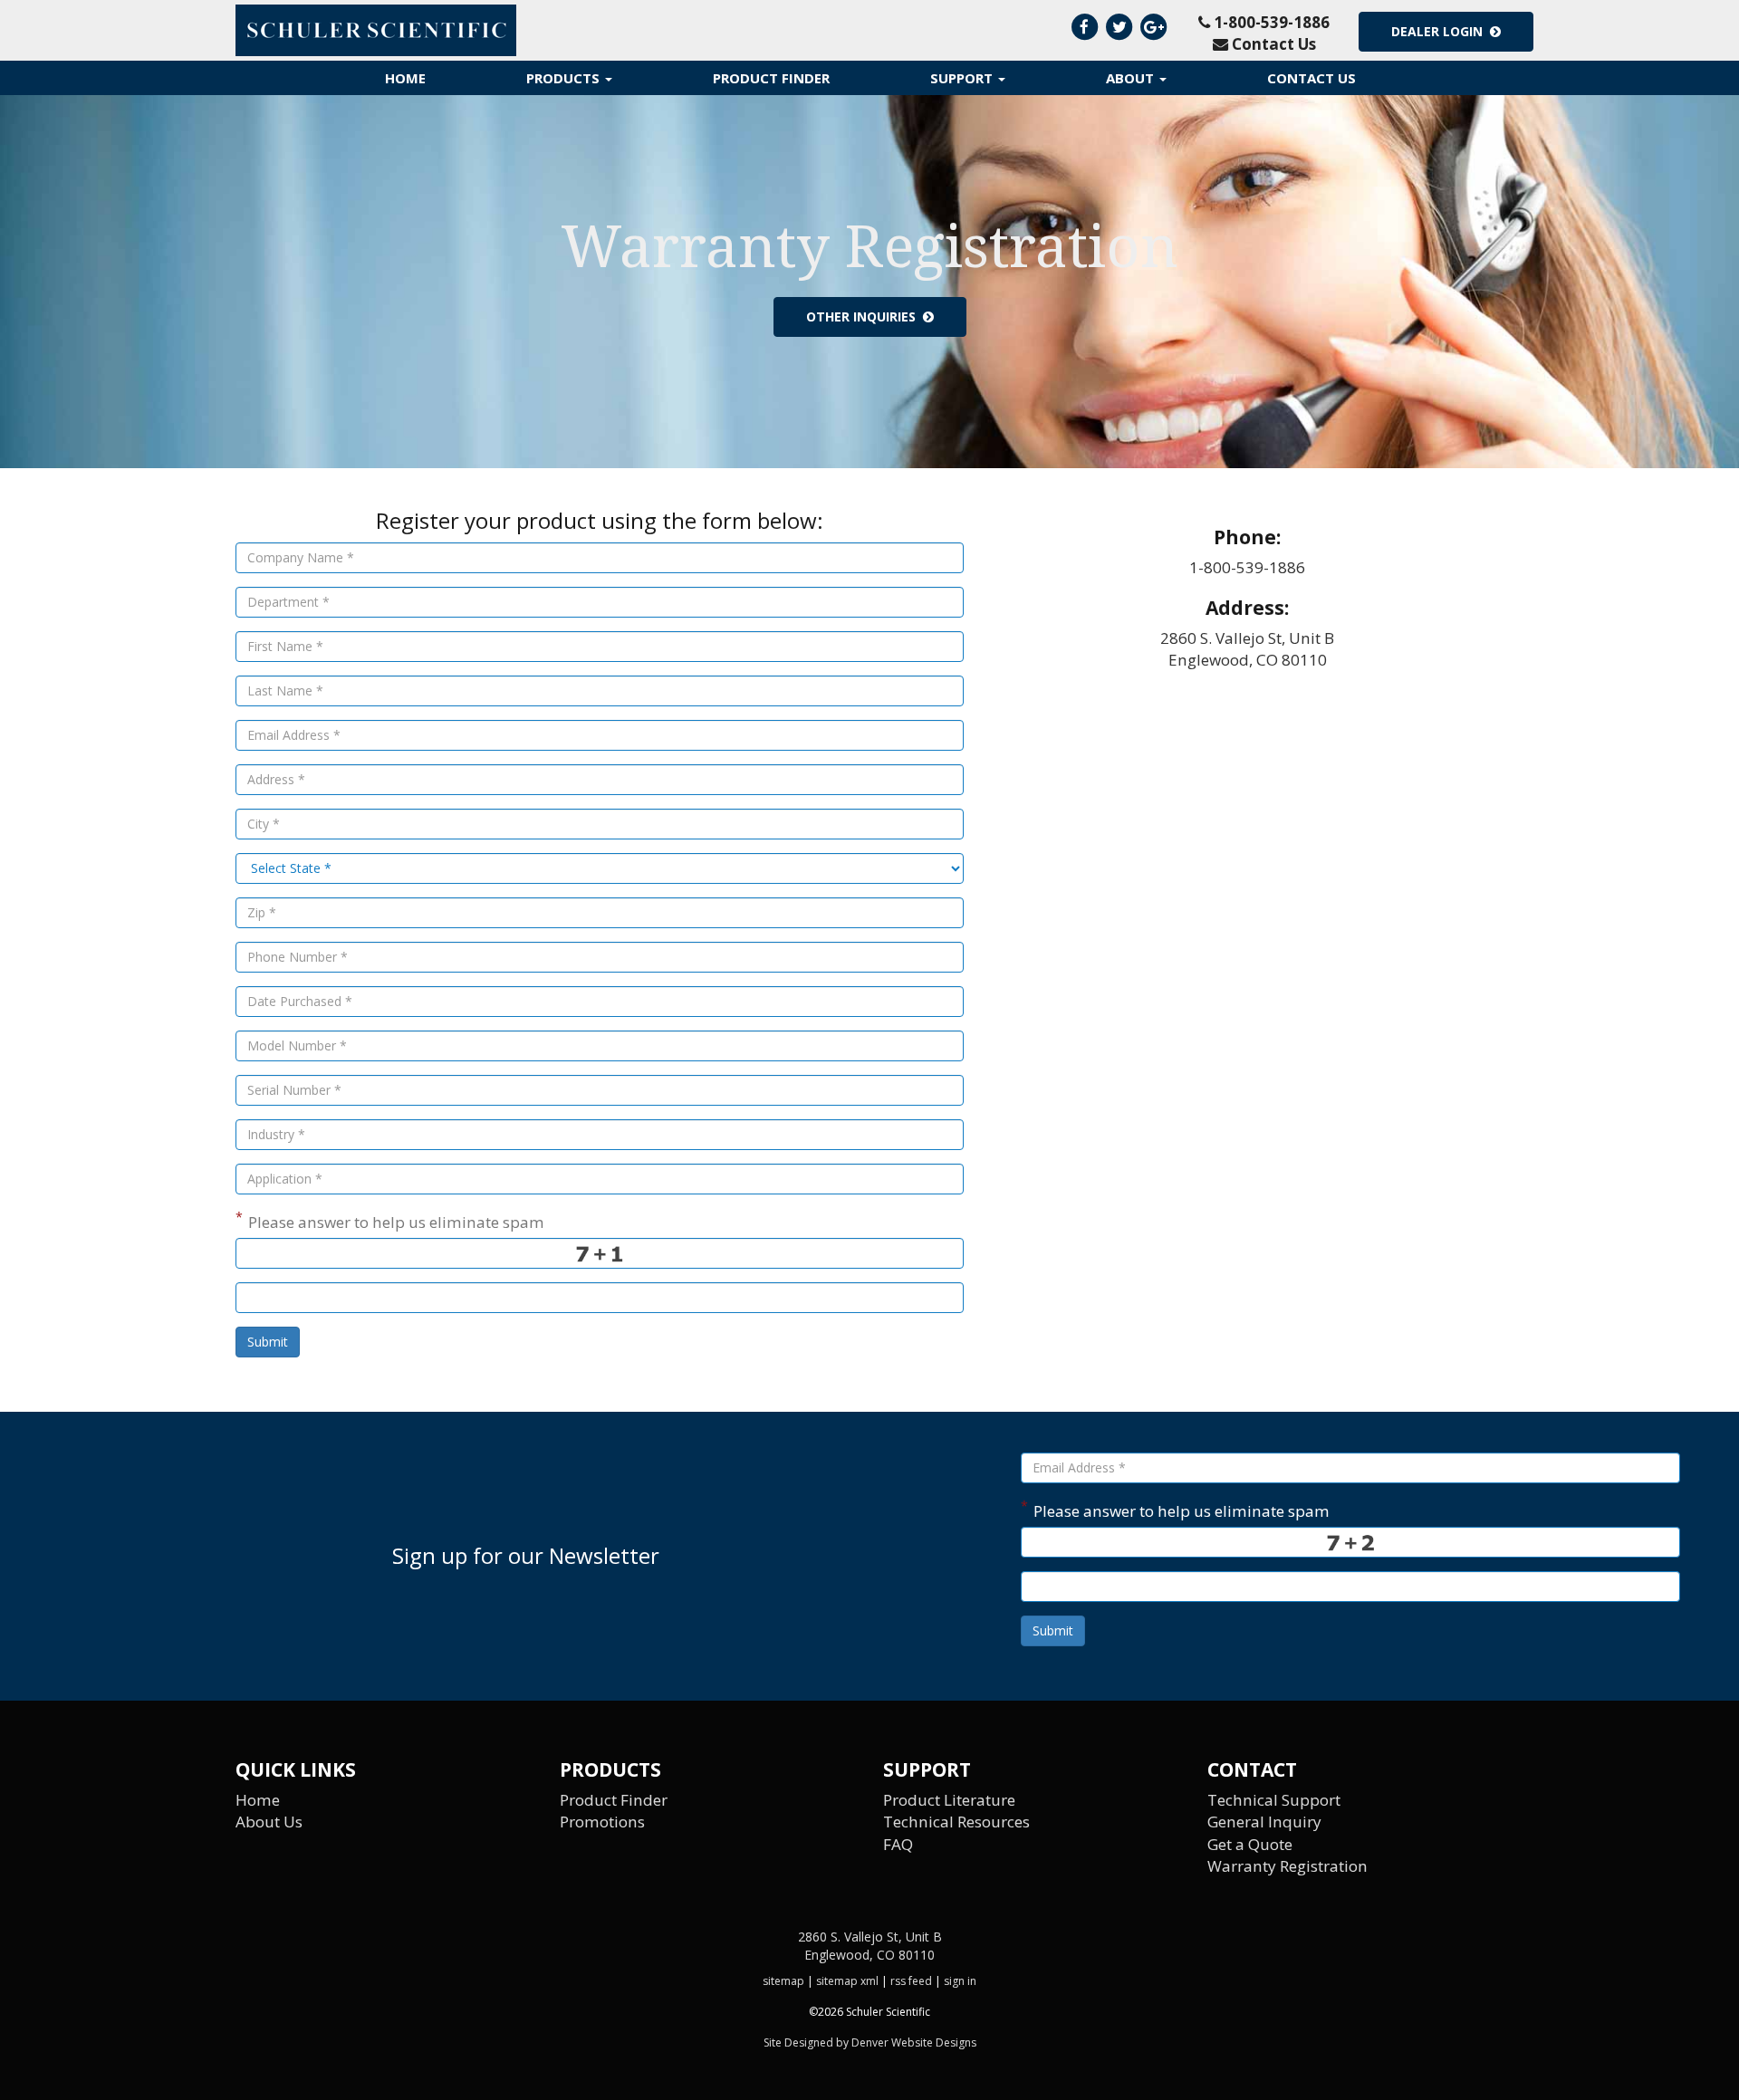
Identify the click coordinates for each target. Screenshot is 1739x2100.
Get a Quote (1250, 1844)
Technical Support (1274, 1800)
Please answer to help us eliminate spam (390, 1220)
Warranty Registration (1287, 1866)
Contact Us (1272, 44)
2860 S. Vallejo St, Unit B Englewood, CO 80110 (1247, 649)
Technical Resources (956, 1822)
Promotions (602, 1822)
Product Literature (949, 1800)
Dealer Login (1441, 31)
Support (963, 78)
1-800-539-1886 (1270, 22)
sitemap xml (847, 1981)
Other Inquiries (865, 316)
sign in (960, 1981)
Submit (268, 1342)
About (1132, 78)
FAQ (898, 1844)
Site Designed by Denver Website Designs (870, 2042)
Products (565, 78)
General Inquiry (1264, 1822)
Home (405, 78)
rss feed (911, 1981)
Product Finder (771, 78)
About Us (269, 1822)
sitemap (783, 1981)
